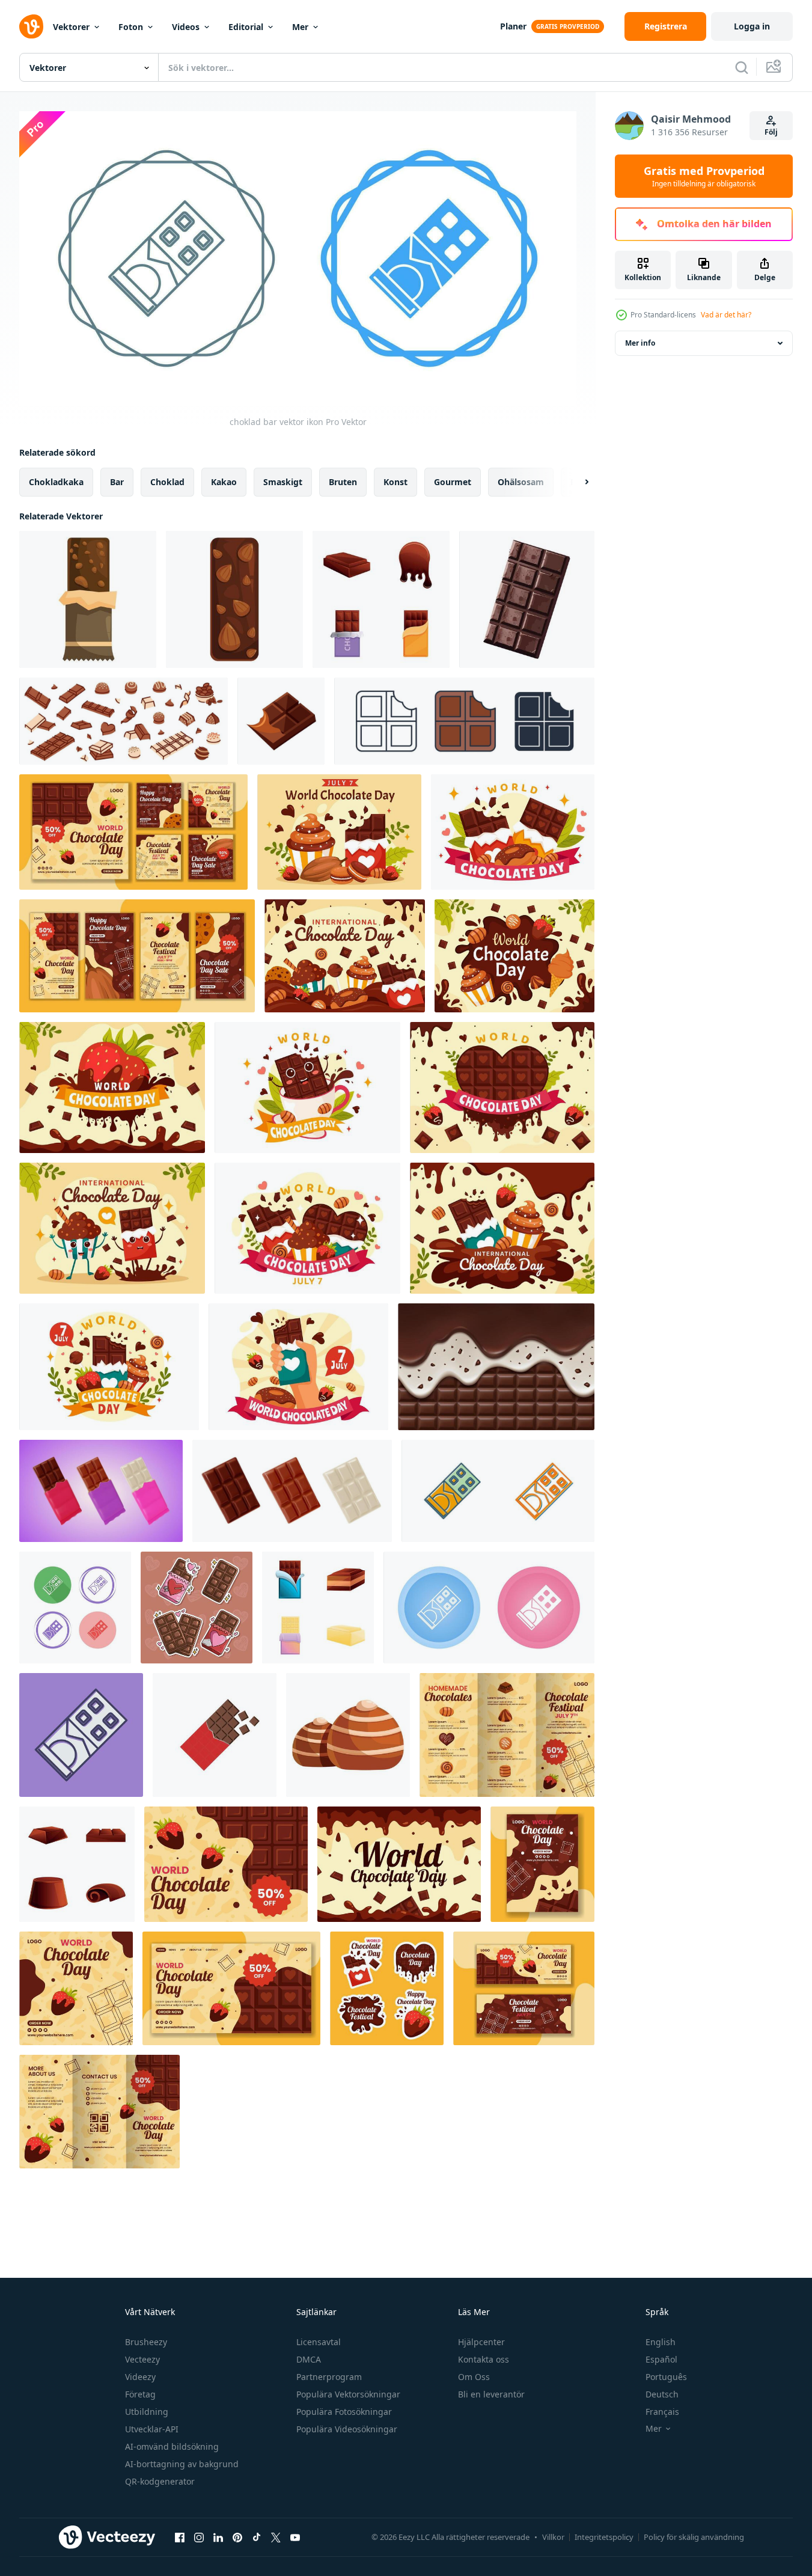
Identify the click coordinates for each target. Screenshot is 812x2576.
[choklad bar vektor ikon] (498, 1491)
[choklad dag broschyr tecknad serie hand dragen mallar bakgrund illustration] (507, 1735)
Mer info (640, 343)
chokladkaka (56, 482)
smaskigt (283, 482)
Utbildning (147, 2412)
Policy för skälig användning (694, 2537)
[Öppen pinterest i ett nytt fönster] (237, 2537)
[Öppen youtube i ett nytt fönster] (295, 2537)
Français (662, 2412)
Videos (186, 27)
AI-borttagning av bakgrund (182, 2464)
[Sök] (742, 67)
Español (661, 2359)
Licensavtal (319, 2342)
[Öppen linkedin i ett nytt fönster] (218, 2537)
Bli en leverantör (491, 2394)
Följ (771, 132)
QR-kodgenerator (160, 2481)
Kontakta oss (484, 2359)
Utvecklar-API (152, 2429)
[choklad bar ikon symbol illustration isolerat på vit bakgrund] (464, 721)
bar (117, 482)
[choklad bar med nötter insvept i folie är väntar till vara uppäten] (88, 599)
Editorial (246, 27)
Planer (513, 26)
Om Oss (474, 2377)
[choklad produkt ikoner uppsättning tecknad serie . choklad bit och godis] (77, 1864)
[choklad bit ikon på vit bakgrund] (281, 721)
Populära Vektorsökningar (348, 2394)
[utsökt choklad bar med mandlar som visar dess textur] (234, 599)
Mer (300, 27)
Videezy (140, 2377)
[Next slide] (576, 482)
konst (395, 482)
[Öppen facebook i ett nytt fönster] (180, 2537)
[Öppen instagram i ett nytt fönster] (199, 2537)
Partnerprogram (329, 2377)
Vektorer (71, 27)
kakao (224, 482)
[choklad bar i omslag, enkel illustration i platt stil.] (215, 1735)
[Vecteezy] (31, 26)
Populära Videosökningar (347, 2429)
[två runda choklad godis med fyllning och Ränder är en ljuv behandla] (348, 1735)
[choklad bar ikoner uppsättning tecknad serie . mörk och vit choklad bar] (318, 1608)
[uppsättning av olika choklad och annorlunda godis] (124, 721)
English (661, 2342)
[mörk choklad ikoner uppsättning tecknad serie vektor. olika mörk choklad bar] (381, 599)
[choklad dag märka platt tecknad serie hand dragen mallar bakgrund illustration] (387, 1988)
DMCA (309, 2359)
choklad (167, 482)
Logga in (752, 26)
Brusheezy (146, 2342)
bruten (343, 482)
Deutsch (662, 2394)
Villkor (553, 2537)
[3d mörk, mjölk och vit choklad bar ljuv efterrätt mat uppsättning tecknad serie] (101, 1491)
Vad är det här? (726, 315)
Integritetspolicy (604, 2537)
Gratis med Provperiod (704, 176)
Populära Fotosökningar (344, 2412)
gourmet (453, 482)
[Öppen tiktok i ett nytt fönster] (257, 2537)
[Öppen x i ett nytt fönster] (276, 2537)
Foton (131, 27)
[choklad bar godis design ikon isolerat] (527, 599)
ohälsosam (521, 482)
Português (666, 2377)
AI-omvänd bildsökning (172, 2446)
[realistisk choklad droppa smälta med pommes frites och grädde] (496, 1367)
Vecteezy (142, 2359)
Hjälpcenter (481, 2342)
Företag (140, 2394)
